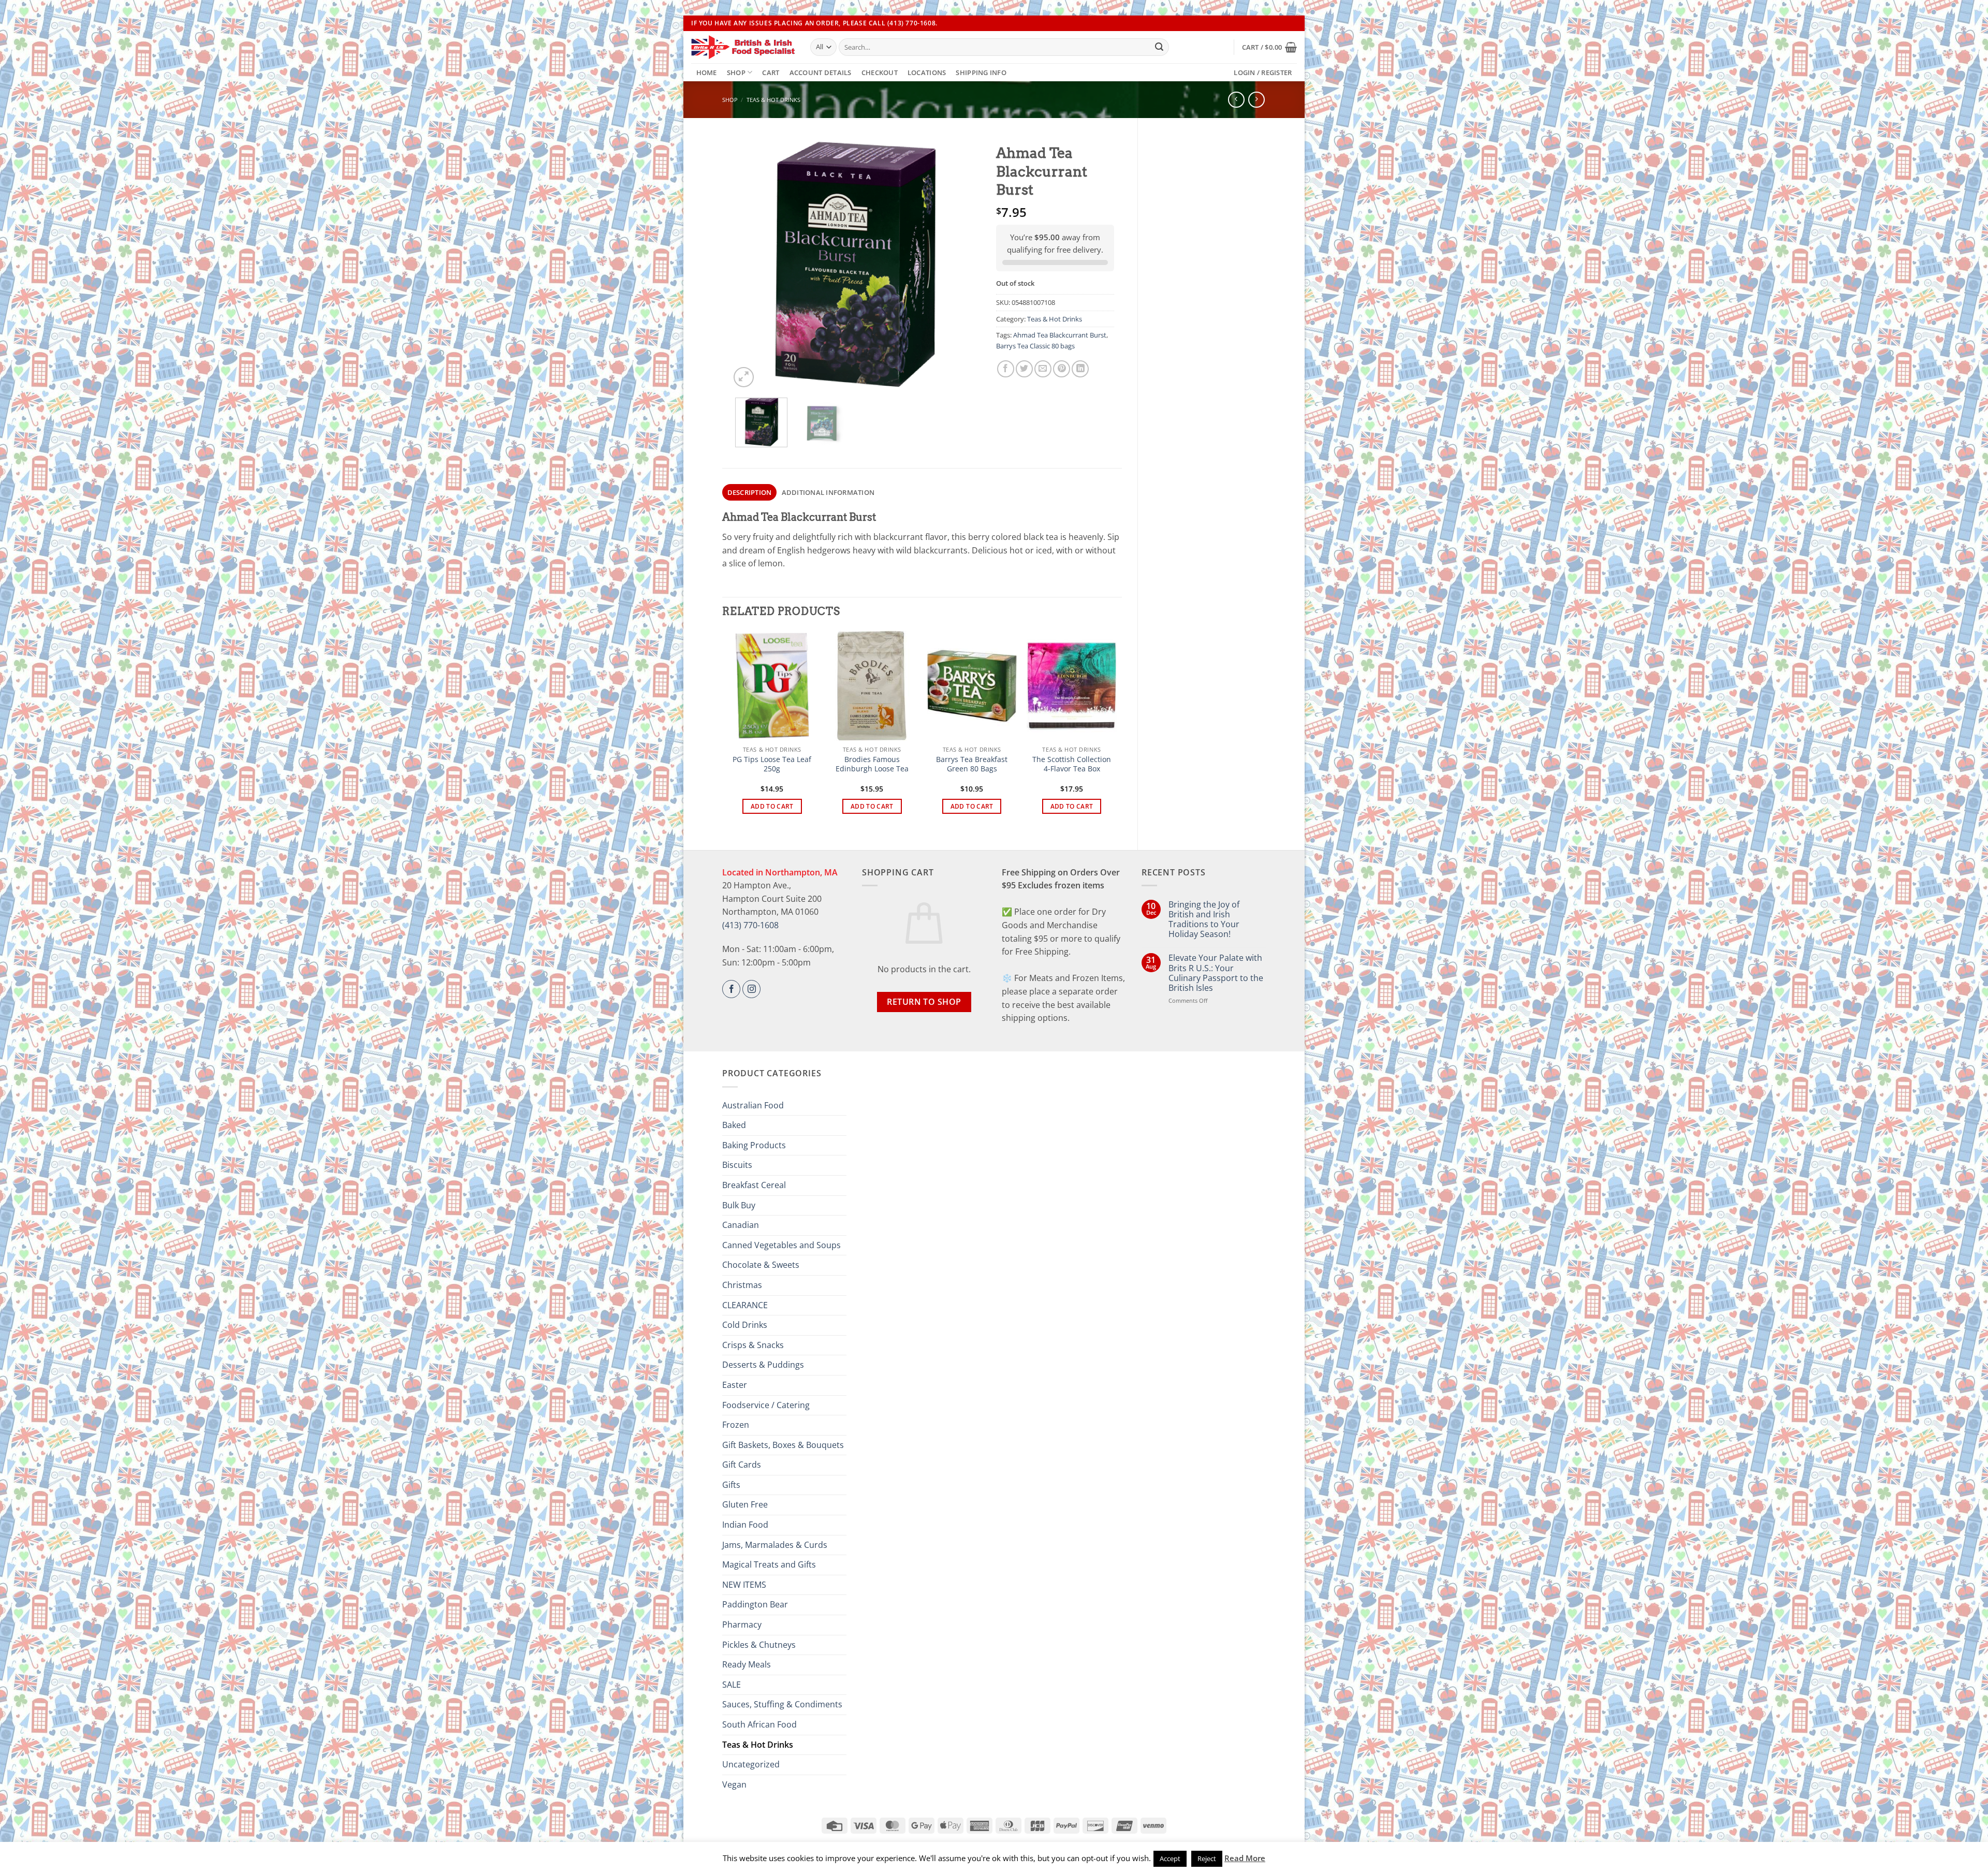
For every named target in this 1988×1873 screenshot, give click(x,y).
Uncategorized (751, 1764)
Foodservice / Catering (766, 1405)
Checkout (880, 72)
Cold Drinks (745, 1325)
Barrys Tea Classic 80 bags (1035, 346)
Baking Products (754, 1145)
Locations (927, 72)
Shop (736, 72)
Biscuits (737, 1165)
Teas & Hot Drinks (773, 100)
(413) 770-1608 (750, 925)
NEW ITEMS (744, 1585)
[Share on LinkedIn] (1080, 369)
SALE (732, 1685)
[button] (1269, 47)
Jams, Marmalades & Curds (775, 1545)
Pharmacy (742, 1625)
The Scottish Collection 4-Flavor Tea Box (1072, 764)
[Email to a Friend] (1043, 369)
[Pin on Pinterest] (1062, 369)
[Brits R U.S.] (743, 47)
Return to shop (924, 1002)
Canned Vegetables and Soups (781, 1245)
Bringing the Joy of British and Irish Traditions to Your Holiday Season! (1204, 920)
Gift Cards (742, 1465)
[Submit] (1159, 47)
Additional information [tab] (828, 492)
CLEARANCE (745, 1305)
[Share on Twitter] (1024, 369)
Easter (735, 1385)
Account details (821, 72)
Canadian (741, 1225)
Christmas (742, 1285)
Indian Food (745, 1525)
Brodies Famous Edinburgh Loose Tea (872, 764)
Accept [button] (1170, 1859)
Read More (1245, 1858)
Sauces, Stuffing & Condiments (782, 1704)
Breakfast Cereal (754, 1185)
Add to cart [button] (772, 806)
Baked (734, 1125)
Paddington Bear (755, 1604)
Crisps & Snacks (753, 1345)
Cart (771, 72)
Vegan (734, 1784)
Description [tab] (750, 492)
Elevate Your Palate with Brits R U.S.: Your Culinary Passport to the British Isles (1216, 973)
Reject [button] (1207, 1859)
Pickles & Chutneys (759, 1645)
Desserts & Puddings (763, 1365)
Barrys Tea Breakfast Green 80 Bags (972, 764)
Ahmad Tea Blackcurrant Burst (1060, 335)
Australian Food (753, 1105)
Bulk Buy (739, 1205)
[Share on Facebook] (1006, 369)
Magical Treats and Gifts (769, 1564)
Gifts (731, 1485)
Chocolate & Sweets (761, 1265)
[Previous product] (1256, 100)
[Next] (962, 264)
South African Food (759, 1724)
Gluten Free (745, 1504)
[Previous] (748, 264)
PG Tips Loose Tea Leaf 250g (772, 764)
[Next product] (1236, 100)
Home (707, 72)
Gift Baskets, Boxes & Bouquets (783, 1445)
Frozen (736, 1425)
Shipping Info (981, 72)
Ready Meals (747, 1664)
